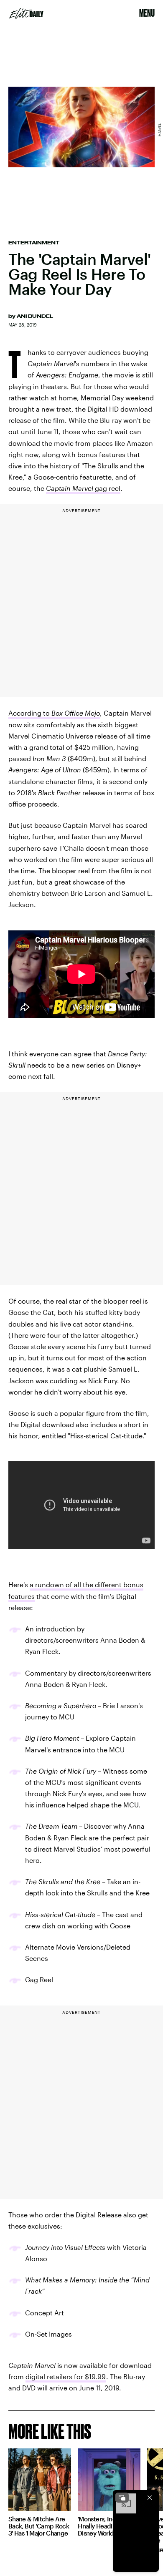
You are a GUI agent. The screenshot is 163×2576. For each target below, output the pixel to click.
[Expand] (122, 2498)
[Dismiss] (150, 2498)
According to (54, 713)
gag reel (83, 488)
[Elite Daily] (26, 13)
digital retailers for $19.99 (66, 2376)
